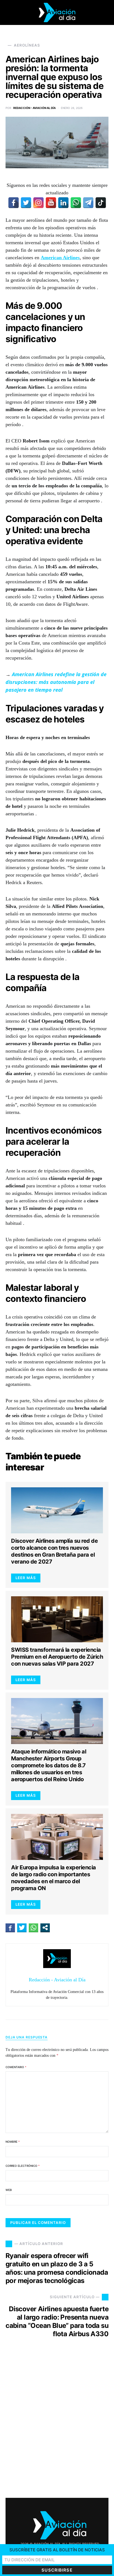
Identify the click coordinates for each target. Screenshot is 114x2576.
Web (9, 2190)
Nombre (13, 2142)
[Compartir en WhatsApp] (33, 1928)
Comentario (16, 2067)
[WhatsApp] (76, 203)
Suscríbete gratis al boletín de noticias (57, 2550)
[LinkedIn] (63, 203)
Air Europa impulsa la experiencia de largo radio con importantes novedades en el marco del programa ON (54, 1878)
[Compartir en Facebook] (10, 1928)
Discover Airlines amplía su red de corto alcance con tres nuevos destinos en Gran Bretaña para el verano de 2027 (54, 1551)
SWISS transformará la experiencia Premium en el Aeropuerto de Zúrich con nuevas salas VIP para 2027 (57, 1657)
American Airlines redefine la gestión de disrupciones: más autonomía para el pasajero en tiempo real (56, 682)
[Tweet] (22, 1928)
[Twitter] (26, 203)
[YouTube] (51, 203)
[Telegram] (88, 203)
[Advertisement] (57, 2423)
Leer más (26, 1578)
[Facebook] (14, 203)
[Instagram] (38, 203)
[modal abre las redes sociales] (45, 1928)
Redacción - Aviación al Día (34, 108)
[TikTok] (101, 203)
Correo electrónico (23, 2166)
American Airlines (60, 258)
